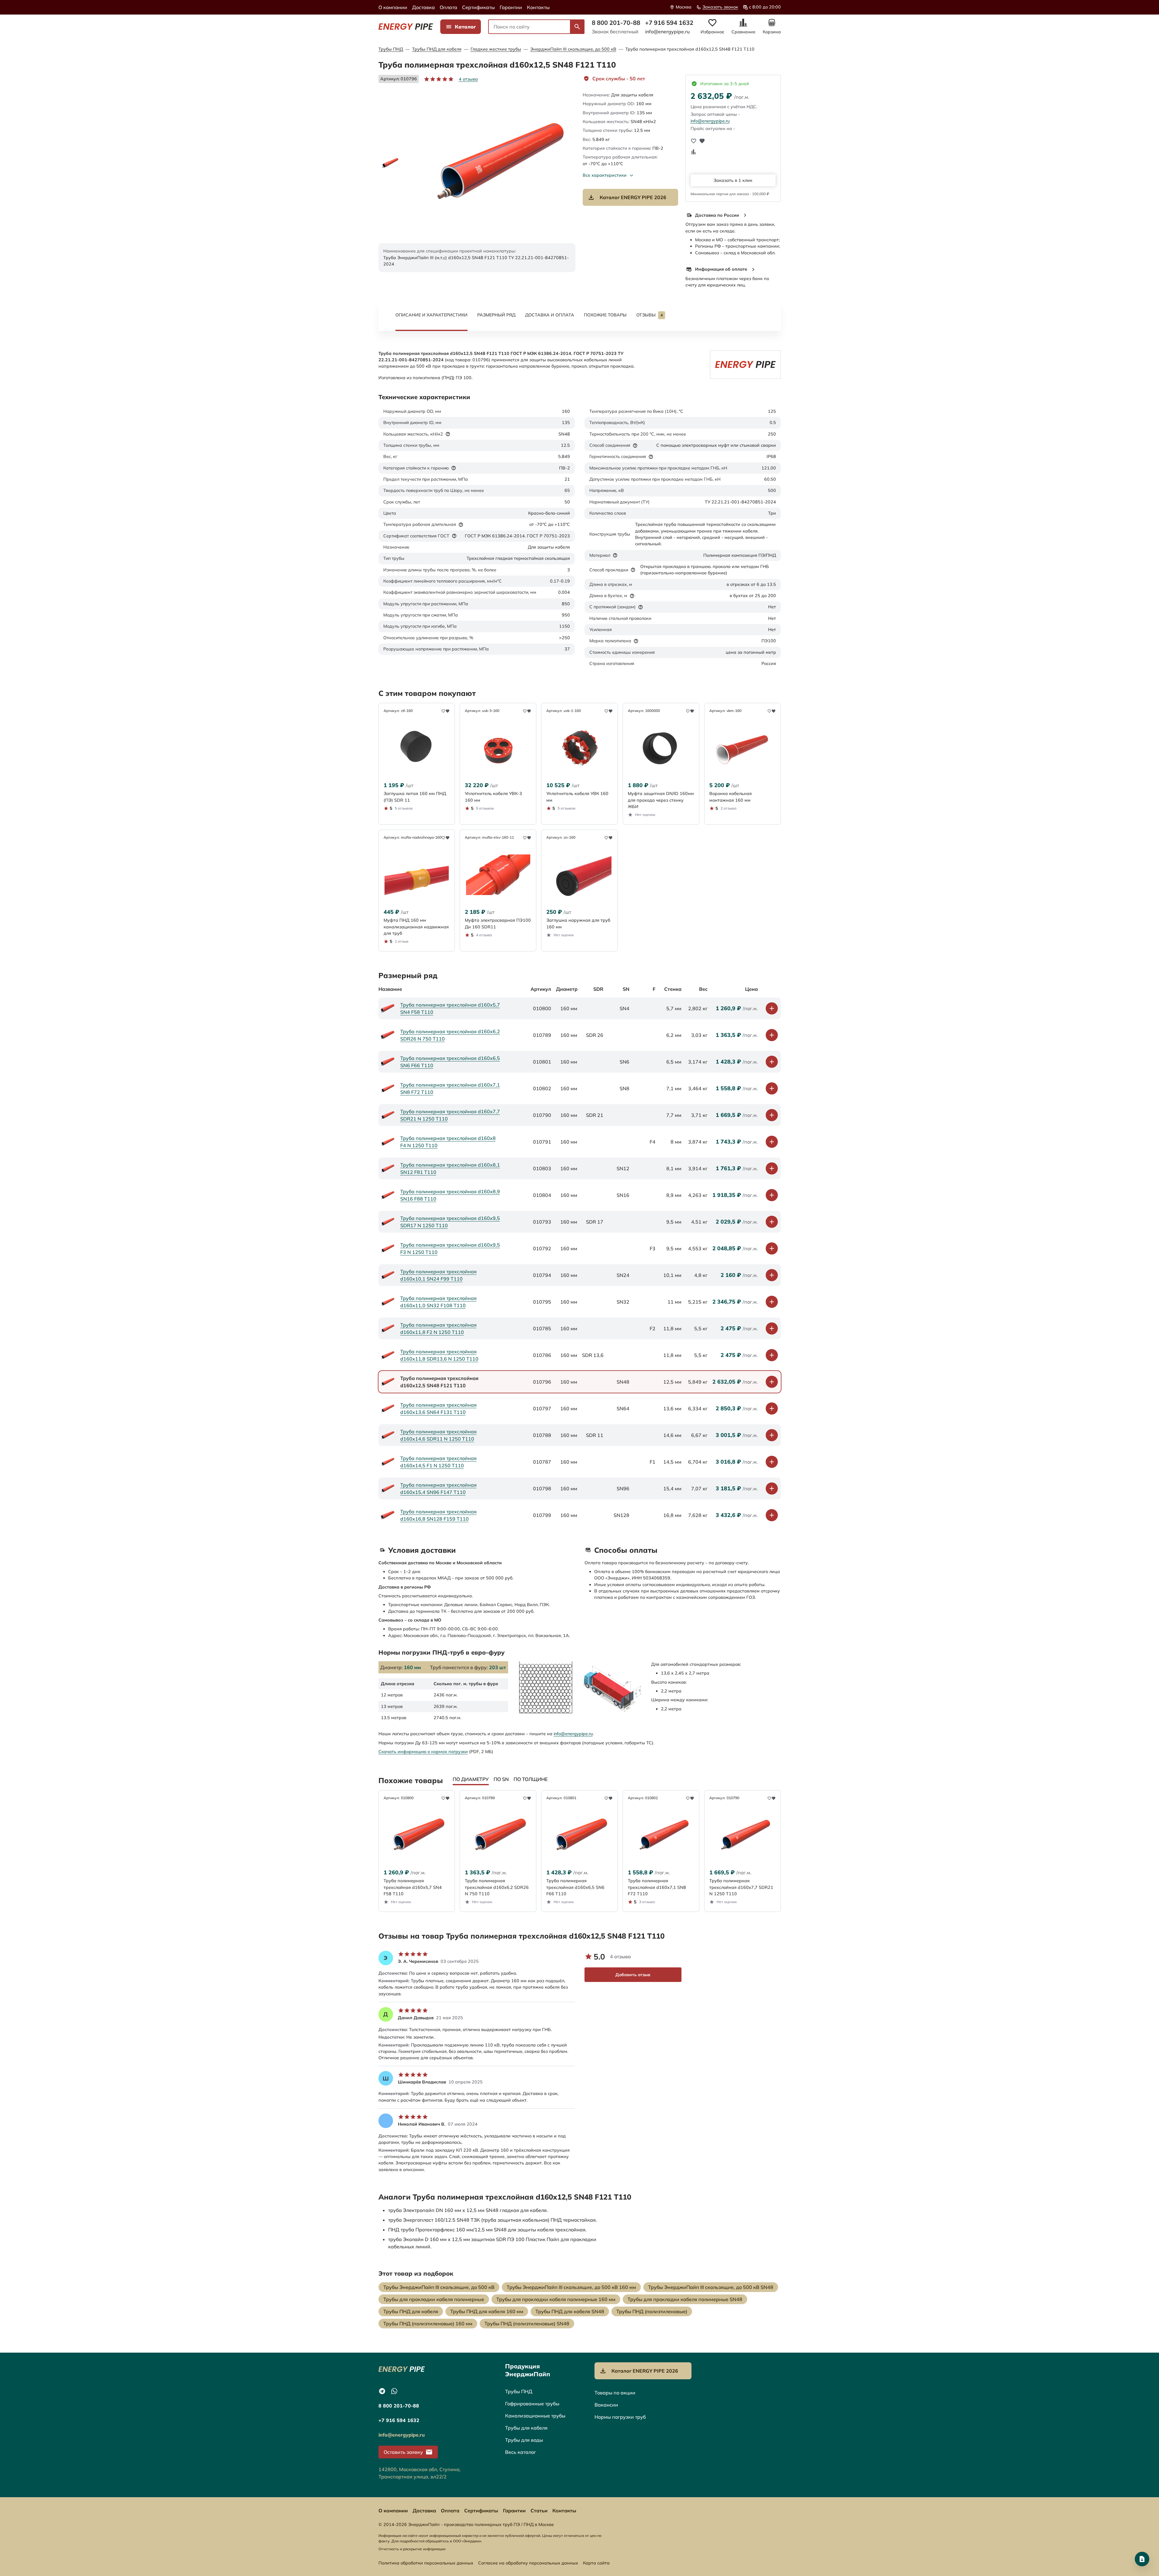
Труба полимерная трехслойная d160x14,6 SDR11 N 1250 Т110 (438, 1435)
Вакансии (606, 2405)
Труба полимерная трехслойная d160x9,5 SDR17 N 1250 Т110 (450, 1222)
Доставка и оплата (550, 315)
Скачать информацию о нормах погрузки (423, 1752)
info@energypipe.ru (667, 32)
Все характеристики (605, 175)
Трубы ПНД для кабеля (437, 49)
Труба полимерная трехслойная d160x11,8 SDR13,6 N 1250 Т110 (439, 1355)
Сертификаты (478, 7)
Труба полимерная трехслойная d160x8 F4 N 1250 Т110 (448, 1142)
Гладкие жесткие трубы (496, 49)
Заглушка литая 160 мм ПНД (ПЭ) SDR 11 (415, 797)
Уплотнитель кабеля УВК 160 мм (577, 797)
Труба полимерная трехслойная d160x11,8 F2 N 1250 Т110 (438, 1328)
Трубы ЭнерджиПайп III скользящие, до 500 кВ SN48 (711, 2287)
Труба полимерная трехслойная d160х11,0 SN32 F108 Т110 (438, 1302)
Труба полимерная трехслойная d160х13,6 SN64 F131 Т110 (438, 1408)
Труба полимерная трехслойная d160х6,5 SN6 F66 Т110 (450, 1062)
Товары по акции (615, 2393)
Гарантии (511, 7)
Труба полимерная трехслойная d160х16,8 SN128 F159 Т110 (438, 1515)
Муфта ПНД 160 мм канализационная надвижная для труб (416, 927)
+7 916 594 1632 (669, 23)
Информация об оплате (721, 269)
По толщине (531, 1779)
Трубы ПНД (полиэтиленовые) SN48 (527, 2324)
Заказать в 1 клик (733, 180)
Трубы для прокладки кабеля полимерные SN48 (685, 2299)
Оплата (448, 7)
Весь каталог (521, 2452)
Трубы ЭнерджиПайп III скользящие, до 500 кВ (439, 2287)
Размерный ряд (496, 315)
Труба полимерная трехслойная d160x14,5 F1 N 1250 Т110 (438, 1462)
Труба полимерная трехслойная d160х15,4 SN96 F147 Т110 (438, 1488)
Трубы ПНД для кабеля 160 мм (487, 2311)
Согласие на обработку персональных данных (528, 2563)
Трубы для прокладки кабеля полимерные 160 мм (556, 2299)
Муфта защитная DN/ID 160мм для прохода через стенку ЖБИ (661, 800)
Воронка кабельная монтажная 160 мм (731, 797)
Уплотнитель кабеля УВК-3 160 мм (493, 797)
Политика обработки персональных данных (426, 2563)
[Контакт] (1142, 2559)
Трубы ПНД (391, 49)
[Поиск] (577, 27)
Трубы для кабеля (526, 2428)
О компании (393, 7)
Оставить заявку (403, 2452)
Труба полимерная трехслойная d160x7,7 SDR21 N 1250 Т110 (450, 1115)
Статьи (539, 2511)
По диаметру (471, 1779)
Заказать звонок (720, 7)
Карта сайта (596, 2563)
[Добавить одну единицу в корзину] (772, 1008)
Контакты (538, 7)
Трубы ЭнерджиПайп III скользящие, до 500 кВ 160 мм (571, 2287)
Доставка (423, 7)
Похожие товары (605, 315)
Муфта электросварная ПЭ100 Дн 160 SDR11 (498, 923)
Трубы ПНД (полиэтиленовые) (652, 2311)
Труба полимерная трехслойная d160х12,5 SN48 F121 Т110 (690, 49)
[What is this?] (448, 434)
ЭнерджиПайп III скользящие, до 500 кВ (573, 49)
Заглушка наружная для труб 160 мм (578, 923)
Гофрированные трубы (532, 2404)
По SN (501, 1779)
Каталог (465, 27)
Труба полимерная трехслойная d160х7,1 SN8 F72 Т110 (450, 1088)
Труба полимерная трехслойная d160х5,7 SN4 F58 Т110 (450, 1008)
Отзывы (649, 315)
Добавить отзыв (633, 1975)
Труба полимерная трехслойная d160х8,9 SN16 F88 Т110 (450, 1195)
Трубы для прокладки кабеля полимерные (434, 2299)
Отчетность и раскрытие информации (412, 2549)
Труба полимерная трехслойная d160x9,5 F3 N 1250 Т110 (450, 1248)
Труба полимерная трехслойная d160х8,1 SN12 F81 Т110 (450, 1168)
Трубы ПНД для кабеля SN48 (570, 2311)
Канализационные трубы (535, 2416)
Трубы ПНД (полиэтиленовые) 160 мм (428, 2324)
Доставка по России (717, 215)
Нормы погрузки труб (620, 2417)
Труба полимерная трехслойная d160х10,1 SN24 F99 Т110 (438, 1275)
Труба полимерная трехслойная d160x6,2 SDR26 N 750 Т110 (450, 1035)
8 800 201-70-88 (616, 23)
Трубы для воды (524, 2440)
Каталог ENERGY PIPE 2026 (633, 197)
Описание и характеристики (431, 315)
